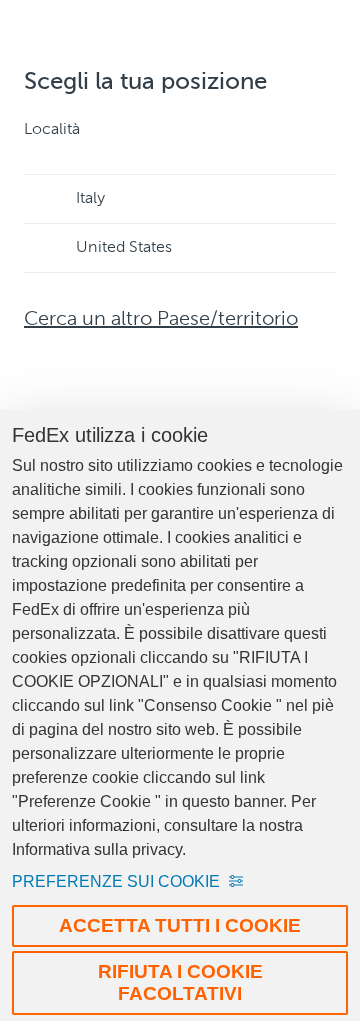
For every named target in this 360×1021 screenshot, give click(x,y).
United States (124, 248)
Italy (90, 199)
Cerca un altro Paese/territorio (161, 320)
